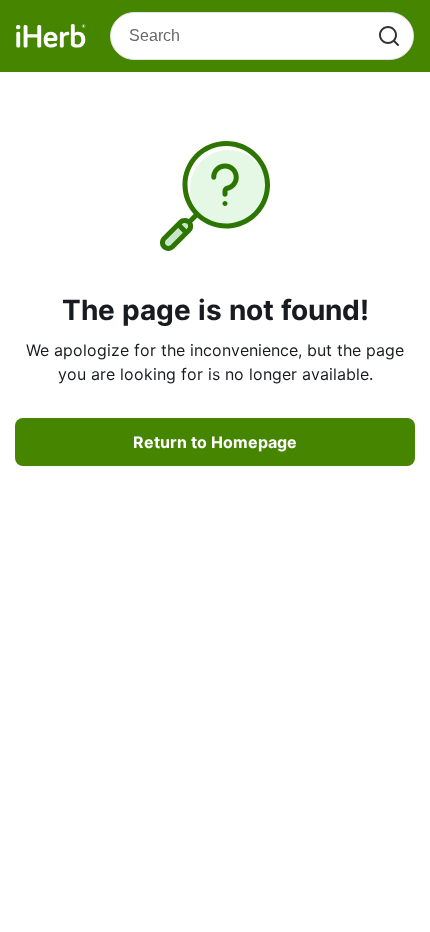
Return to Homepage (215, 442)
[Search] (389, 36)
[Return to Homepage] (51, 36)
